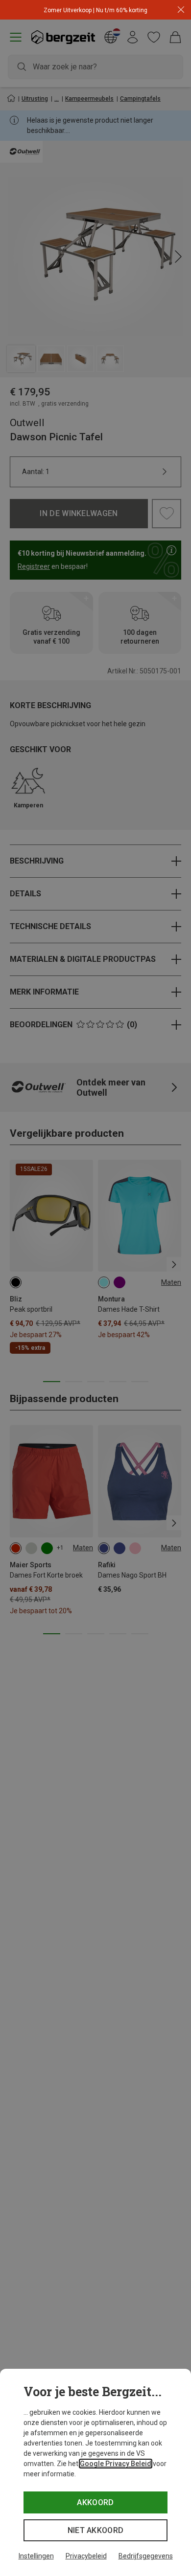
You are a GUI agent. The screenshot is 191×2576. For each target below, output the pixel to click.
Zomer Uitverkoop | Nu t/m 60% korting (95, 10)
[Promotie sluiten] (181, 10)
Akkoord (95, 2502)
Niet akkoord (96, 2530)
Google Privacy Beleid (116, 2464)
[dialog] (95, 2472)
